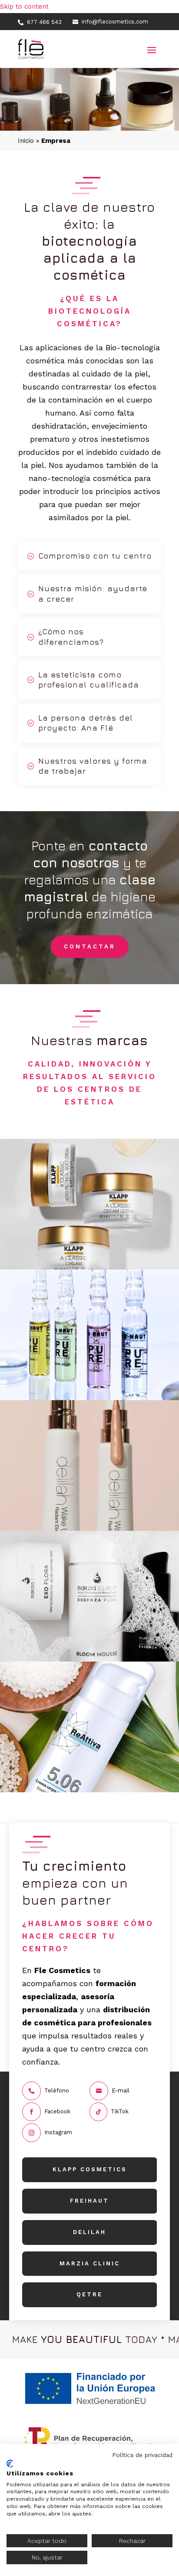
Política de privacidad (142, 2455)
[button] (152, 49)
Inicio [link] (26, 141)
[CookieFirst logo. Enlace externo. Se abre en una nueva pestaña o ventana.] (10, 2464)
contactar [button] (90, 946)
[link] (40, 22)
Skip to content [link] (24, 7)
